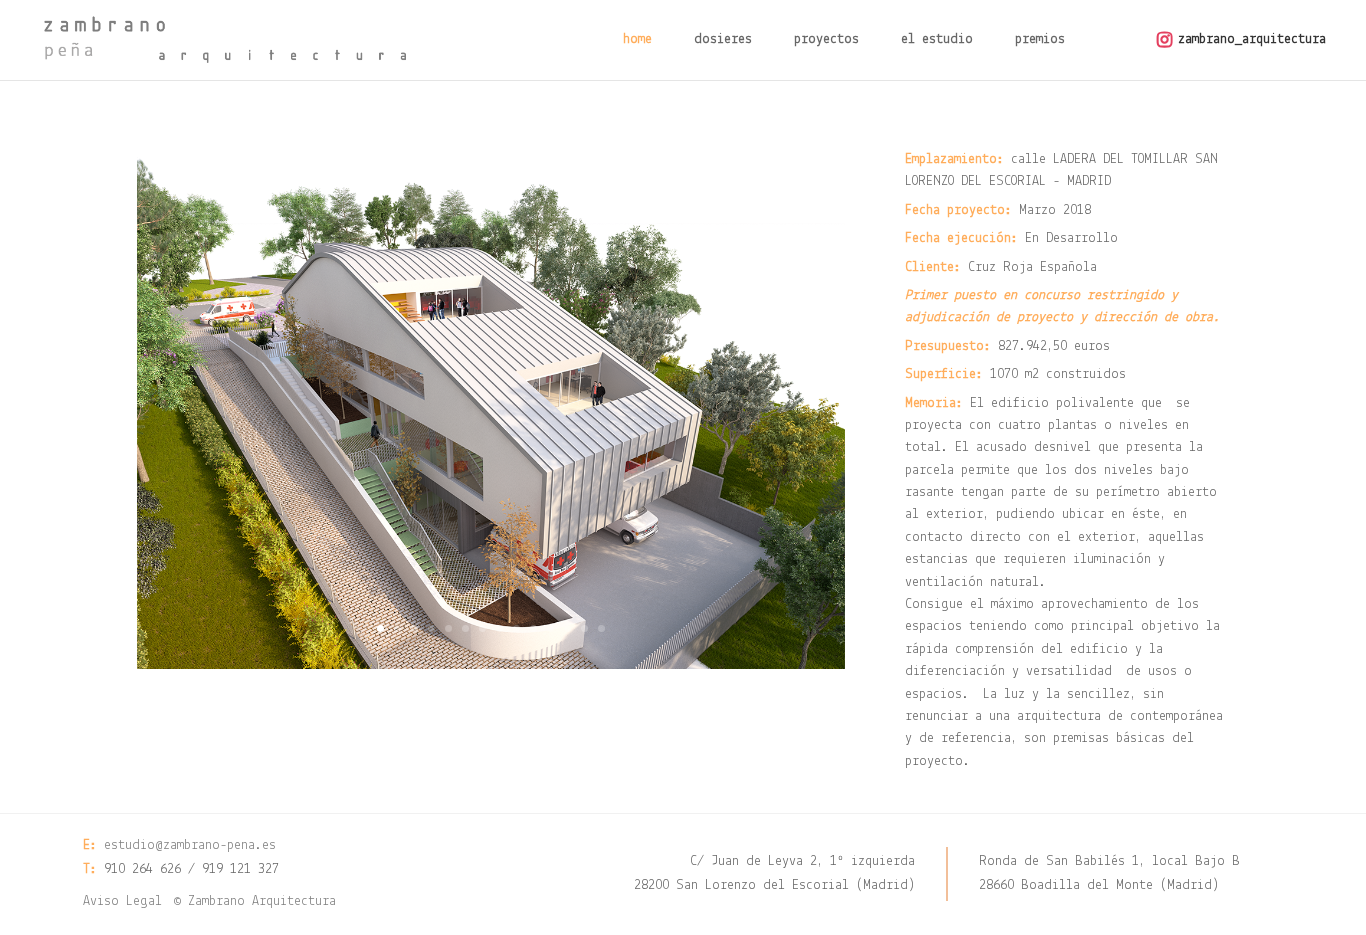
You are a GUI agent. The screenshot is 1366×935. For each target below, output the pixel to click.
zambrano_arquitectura (1252, 39)
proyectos (826, 40)
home (637, 40)
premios (1040, 40)
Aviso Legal (122, 901)
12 (567, 628)
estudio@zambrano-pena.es (190, 845)
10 (533, 628)
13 (584, 628)
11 (550, 628)
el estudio (937, 40)
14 (601, 628)
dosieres (723, 40)
